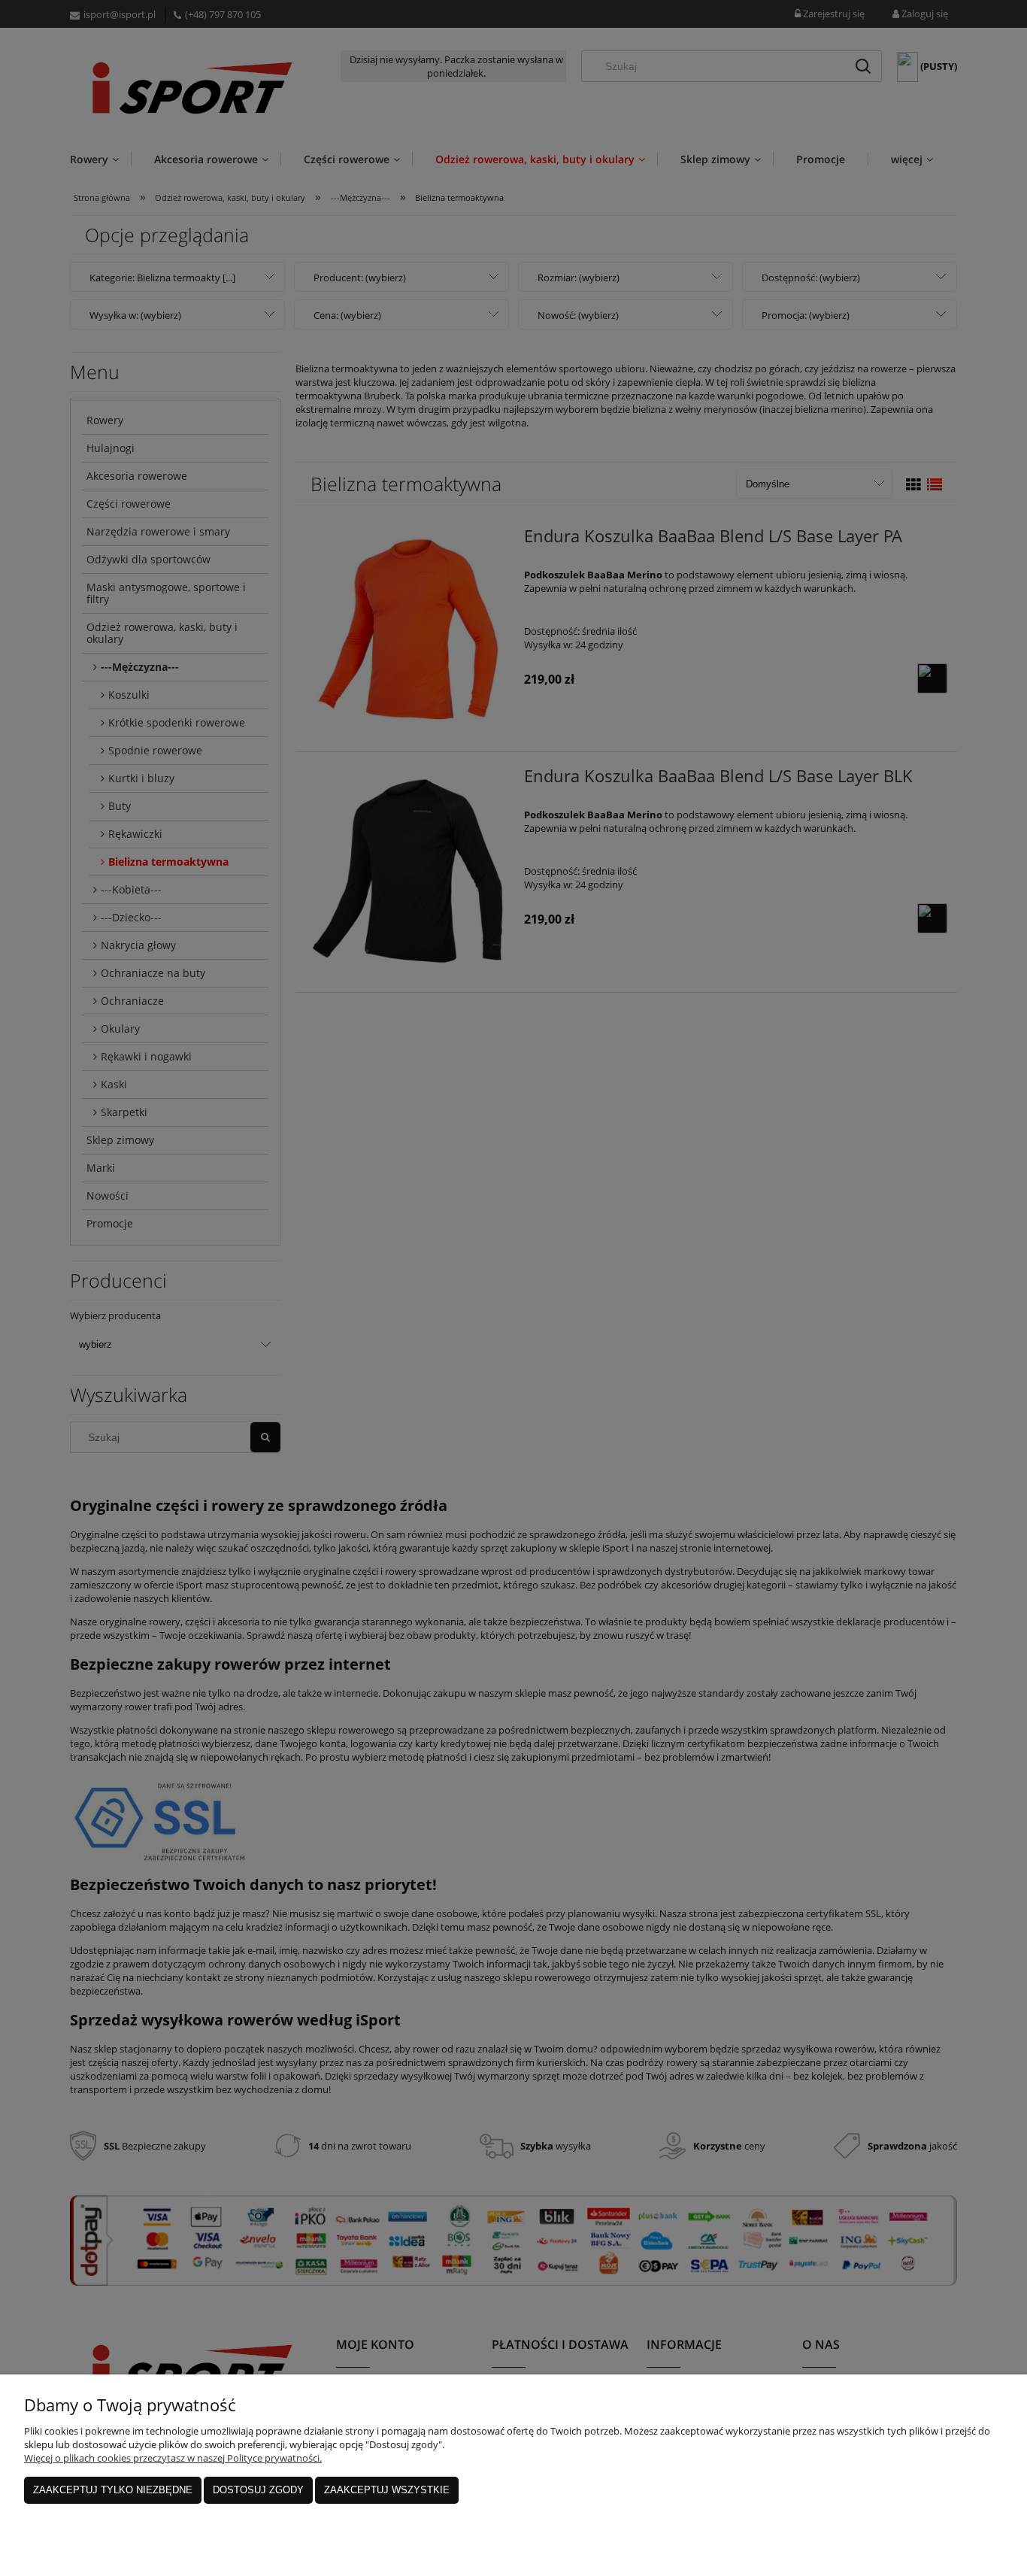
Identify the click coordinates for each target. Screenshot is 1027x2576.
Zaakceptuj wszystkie (387, 2490)
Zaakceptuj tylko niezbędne (113, 2490)
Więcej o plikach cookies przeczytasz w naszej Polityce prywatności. (173, 2458)
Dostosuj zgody (258, 2490)
